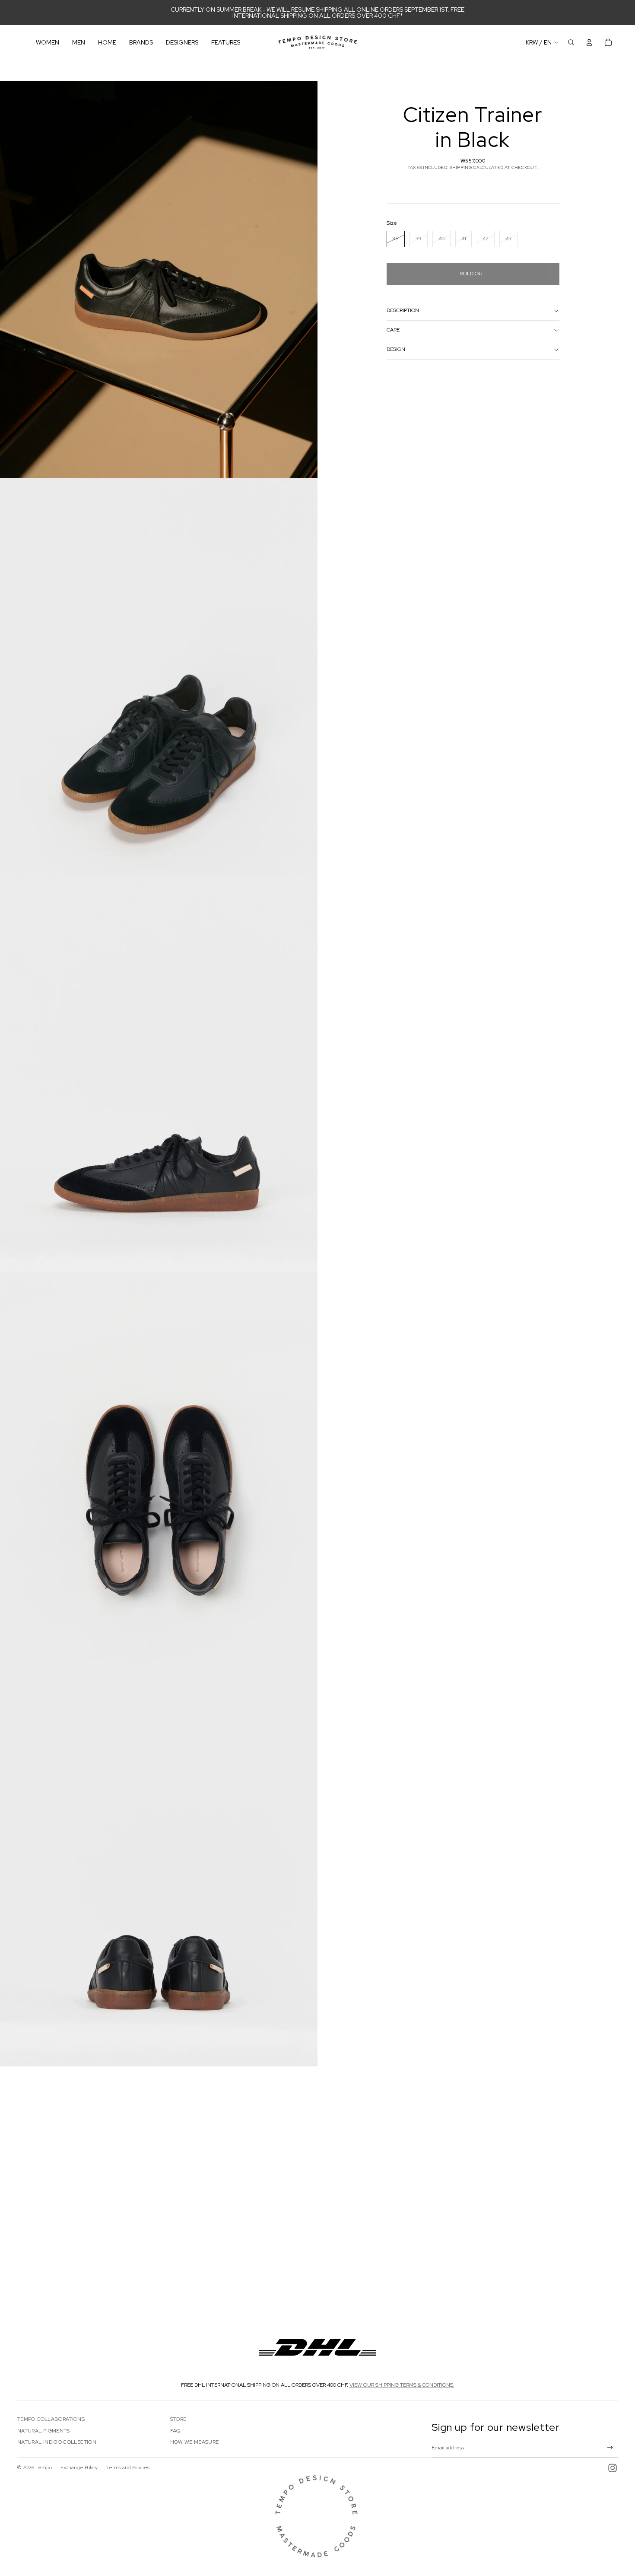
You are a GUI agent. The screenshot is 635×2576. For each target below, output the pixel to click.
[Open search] (571, 42)
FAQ (175, 2431)
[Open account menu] (589, 42)
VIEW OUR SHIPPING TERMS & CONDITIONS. (402, 2385)
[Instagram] (613, 2468)
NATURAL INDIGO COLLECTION (57, 2442)
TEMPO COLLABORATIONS (51, 2419)
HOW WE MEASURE (195, 2442)
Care (393, 330)
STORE (178, 2419)
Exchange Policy (79, 2468)
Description (403, 310)
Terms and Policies (128, 2468)
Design (396, 349)
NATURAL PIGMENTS (44, 2431)
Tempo (44, 2468)
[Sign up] (610, 2448)
